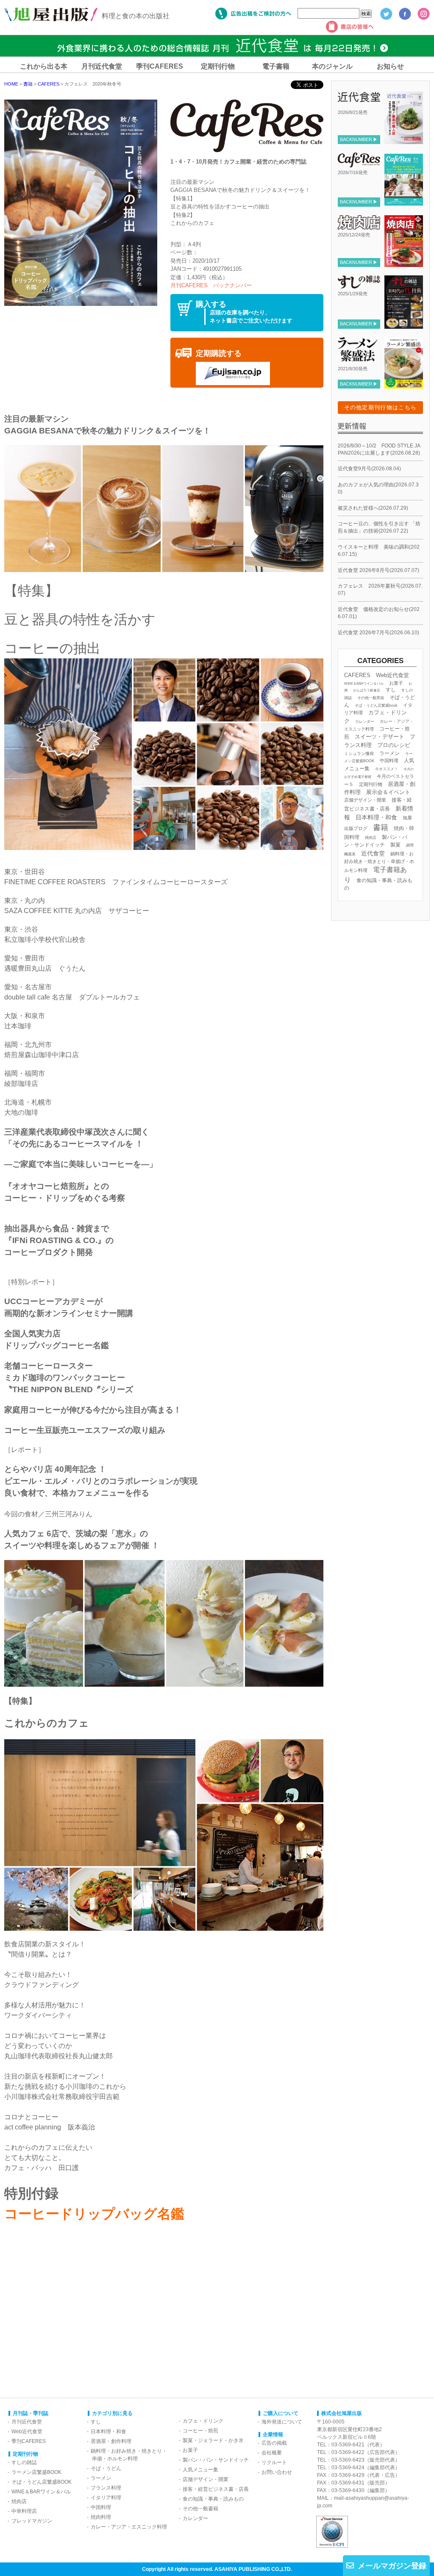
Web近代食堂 (392, 675)
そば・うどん (106, 2468)
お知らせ (390, 66)
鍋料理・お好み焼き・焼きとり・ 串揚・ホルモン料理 (127, 2455)
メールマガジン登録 (392, 2566)
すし (391, 690)
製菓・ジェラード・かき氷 (213, 2440)
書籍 (381, 827)
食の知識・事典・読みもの (213, 2499)
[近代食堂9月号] (403, 141)
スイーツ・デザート (380, 737)
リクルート (274, 2462)
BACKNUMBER (356, 139)
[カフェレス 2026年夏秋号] (403, 203)
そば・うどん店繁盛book (376, 705)
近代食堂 (373, 853)
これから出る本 (44, 66)
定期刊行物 (218, 66)
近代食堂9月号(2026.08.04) (369, 469)
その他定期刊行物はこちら (381, 407)
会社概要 (272, 2453)
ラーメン (389, 753)
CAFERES (357, 675)
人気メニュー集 (200, 2470)
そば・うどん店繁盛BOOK (42, 2482)
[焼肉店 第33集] (403, 264)
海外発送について (282, 2422)
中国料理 (389, 761)
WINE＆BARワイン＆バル (364, 683)
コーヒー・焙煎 (200, 2431)
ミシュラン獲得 (359, 754)
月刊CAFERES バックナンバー (211, 285)
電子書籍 (276, 66)
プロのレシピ (394, 745)
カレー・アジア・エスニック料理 (129, 2527)
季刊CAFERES (160, 66)
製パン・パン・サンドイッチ (216, 2460)
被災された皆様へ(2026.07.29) (373, 508)
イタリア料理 (106, 2498)
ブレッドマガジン (32, 2521)
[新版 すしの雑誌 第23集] (403, 325)
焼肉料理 (101, 2517)
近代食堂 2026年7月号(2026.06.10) (378, 633)
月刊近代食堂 (102, 66)
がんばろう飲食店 (367, 690)
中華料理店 (24, 2511)
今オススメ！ (387, 769)
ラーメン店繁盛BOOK (36, 2472)
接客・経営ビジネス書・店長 (216, 2489)
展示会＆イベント (388, 792)
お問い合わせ (277, 2472)
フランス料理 (106, 2488)
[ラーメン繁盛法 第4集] (403, 385)
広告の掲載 (274, 2443)
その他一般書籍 (371, 698)
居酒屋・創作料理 (111, 2441)
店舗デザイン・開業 (365, 800)
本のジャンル (332, 66)
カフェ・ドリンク (203, 2421)
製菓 (395, 845)
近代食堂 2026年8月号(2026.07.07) (378, 570)
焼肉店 (371, 837)
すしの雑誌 (24, 2462)
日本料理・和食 (376, 817)
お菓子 (396, 683)
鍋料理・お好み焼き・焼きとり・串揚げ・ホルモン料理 (379, 862)
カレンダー (365, 722)
